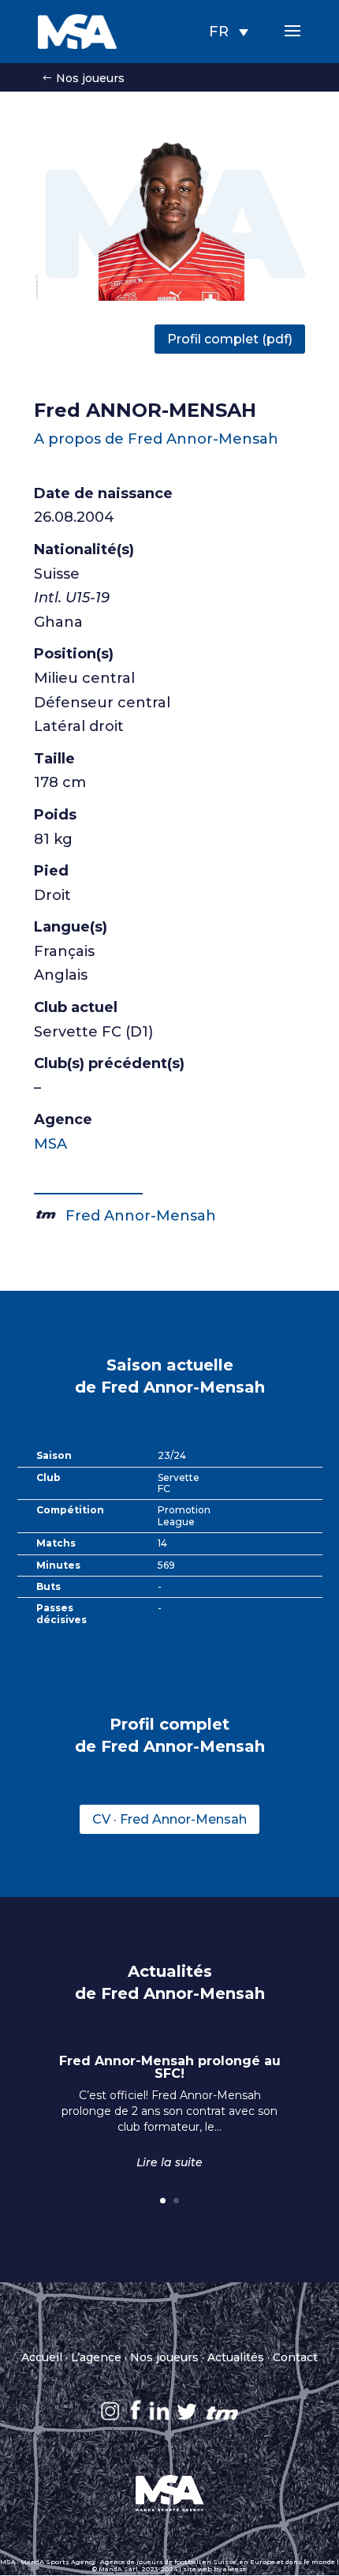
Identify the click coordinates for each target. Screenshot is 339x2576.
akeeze (235, 2569)
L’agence (96, 2357)
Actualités (236, 2357)
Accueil (42, 2357)
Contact (295, 2357)
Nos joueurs (90, 78)
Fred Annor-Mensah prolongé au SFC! (170, 2067)
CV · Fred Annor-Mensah (169, 1819)
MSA (50, 1144)
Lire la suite (169, 2162)
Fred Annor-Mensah (137, 1216)
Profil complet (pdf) (230, 339)
